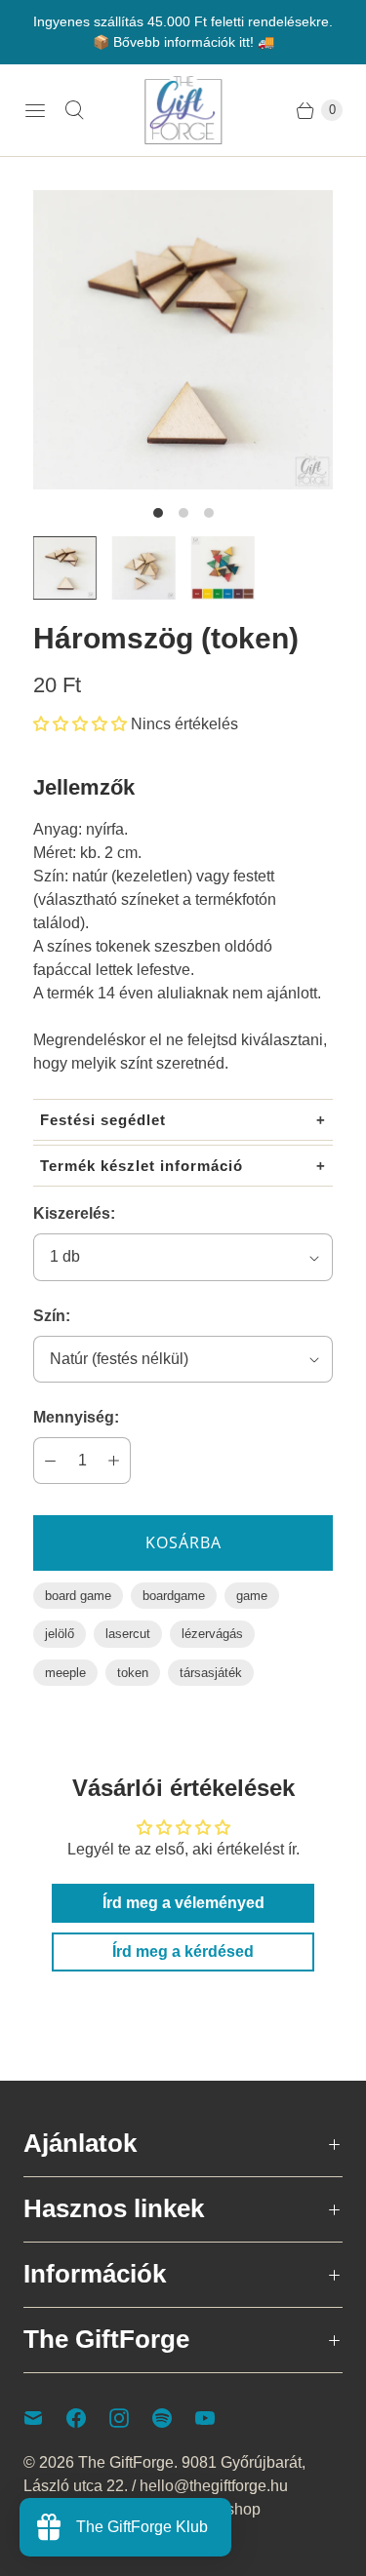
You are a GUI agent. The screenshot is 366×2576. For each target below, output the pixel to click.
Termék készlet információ (142, 1166)
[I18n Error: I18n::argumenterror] (65, 568)
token (133, 1673)
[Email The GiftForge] (45, 2418)
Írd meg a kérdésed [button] (183, 1952)
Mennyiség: (76, 1417)
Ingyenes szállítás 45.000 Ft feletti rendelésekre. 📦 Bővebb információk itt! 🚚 (183, 32)
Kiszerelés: (74, 1213)
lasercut (128, 1634)
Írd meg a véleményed (183, 1903)
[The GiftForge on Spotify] (174, 2418)
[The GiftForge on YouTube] (217, 2418)
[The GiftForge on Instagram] (131, 2418)
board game (78, 1596)
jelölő (60, 1634)
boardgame (174, 1596)
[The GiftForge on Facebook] (88, 2418)
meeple (65, 1673)
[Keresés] (74, 110)
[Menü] (35, 110)
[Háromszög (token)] (183, 340)
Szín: (52, 1316)
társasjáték (211, 1673)
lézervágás (212, 1634)
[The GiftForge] (183, 110)
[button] (80, 724)
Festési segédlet (103, 1120)
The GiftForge (126, 2462)
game (252, 1596)
